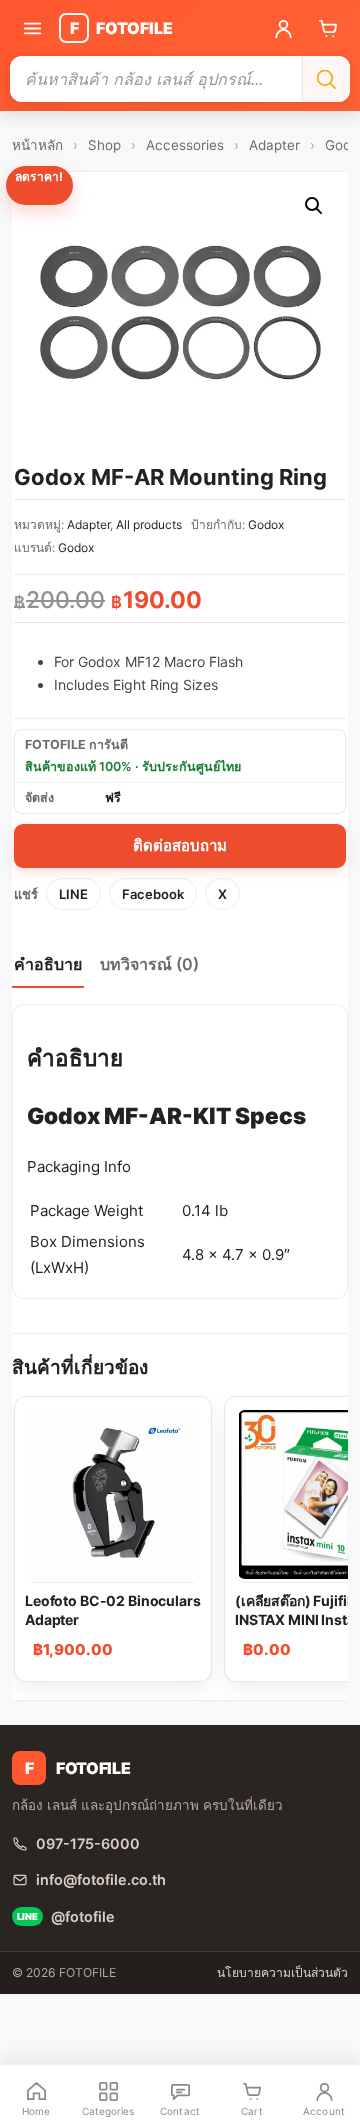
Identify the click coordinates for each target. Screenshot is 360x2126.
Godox (266, 524)
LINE (73, 894)
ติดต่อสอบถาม (180, 845)
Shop (104, 145)
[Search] (326, 79)
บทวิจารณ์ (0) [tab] (149, 964)
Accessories (185, 145)
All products (149, 524)
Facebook (153, 894)
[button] (314, 206)
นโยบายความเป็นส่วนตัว (282, 1972)
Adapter (274, 145)
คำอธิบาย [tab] (48, 964)
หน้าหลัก (37, 145)
